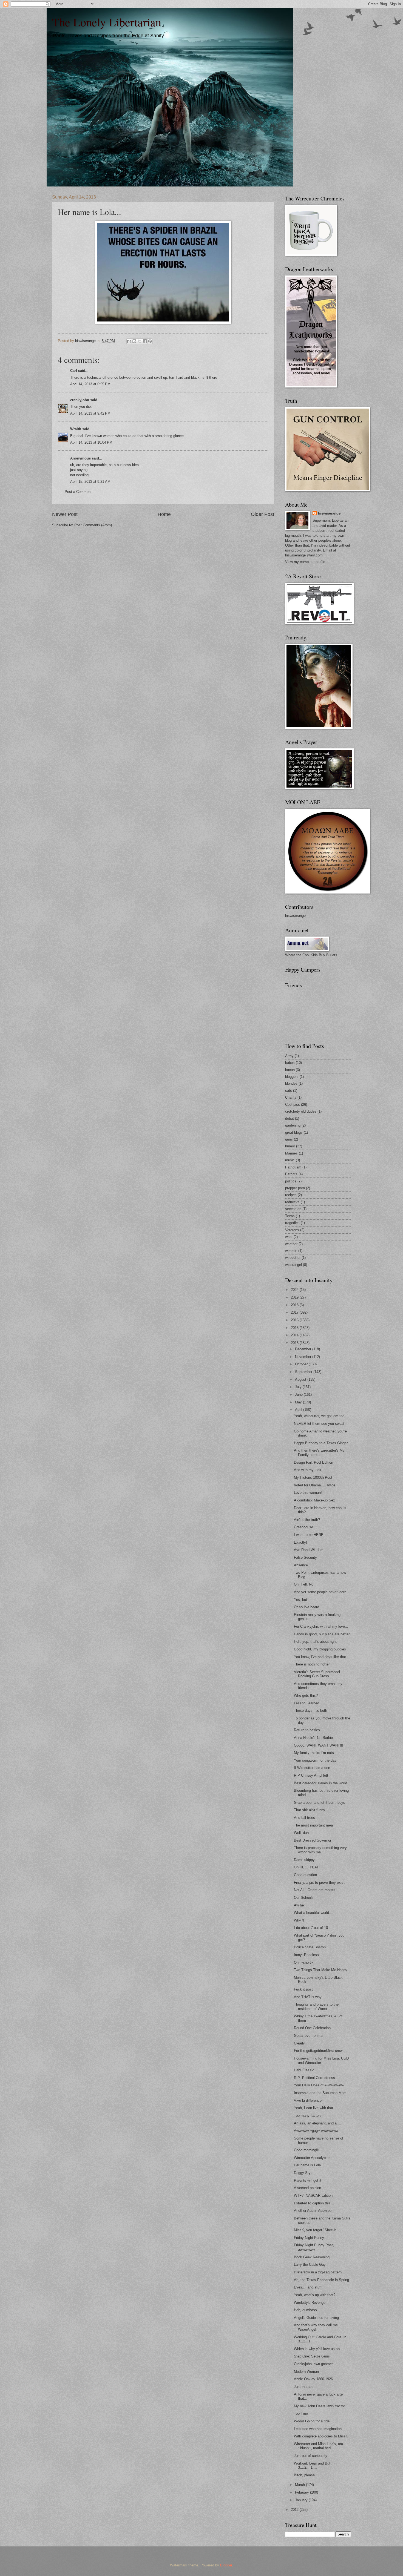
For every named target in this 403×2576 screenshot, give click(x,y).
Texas (290, 1216)
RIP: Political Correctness (314, 2078)
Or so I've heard (306, 1607)
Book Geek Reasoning (312, 2257)
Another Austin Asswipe (313, 2211)
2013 (295, 1343)
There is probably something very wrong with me (320, 1850)
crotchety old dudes (301, 1111)
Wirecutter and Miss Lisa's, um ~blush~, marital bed (318, 2446)
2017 (295, 1312)
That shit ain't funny (310, 1810)
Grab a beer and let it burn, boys (320, 1803)
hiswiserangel (330, 513)
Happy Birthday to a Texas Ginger (321, 1443)
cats (289, 1091)
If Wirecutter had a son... (314, 1768)
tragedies (292, 1223)
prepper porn (295, 1188)
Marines (291, 1153)
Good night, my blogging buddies (320, 1649)
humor (290, 1146)
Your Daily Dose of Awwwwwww (319, 2085)
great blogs (294, 1132)
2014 (295, 1335)
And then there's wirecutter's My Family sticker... (319, 1452)
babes (290, 1063)
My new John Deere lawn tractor (319, 2406)
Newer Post (65, 514)
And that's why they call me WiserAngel (316, 2327)
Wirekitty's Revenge (310, 2303)
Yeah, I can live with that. (314, 2108)
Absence (301, 1565)
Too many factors (308, 2116)
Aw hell (300, 1905)
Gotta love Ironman (309, 2036)
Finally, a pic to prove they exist (319, 1883)
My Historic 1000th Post (313, 1477)
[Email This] (129, 341)
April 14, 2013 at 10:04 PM (91, 442)
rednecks (292, 1202)
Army (289, 1056)
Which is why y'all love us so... (318, 2349)
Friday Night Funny (309, 2238)
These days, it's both (310, 1711)
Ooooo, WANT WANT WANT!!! (319, 1745)
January (302, 2500)
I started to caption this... (314, 2203)
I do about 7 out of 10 (311, 1928)
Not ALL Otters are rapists (315, 1890)
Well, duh (301, 1833)
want (289, 1237)
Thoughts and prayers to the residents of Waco (316, 2006)
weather (291, 1244)
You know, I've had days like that (320, 1657)
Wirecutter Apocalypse (312, 2158)
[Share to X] (140, 341)
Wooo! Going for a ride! (312, 2421)
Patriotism (293, 1167)
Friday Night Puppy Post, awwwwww (314, 2247)
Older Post (262, 514)
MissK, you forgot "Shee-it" (316, 2230)
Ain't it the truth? (307, 1520)
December (304, 1349)
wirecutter (293, 1258)
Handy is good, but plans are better (322, 1634)
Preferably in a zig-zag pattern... (319, 2272)
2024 (295, 1290)
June (299, 1395)
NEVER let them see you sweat (319, 1424)
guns (289, 1139)
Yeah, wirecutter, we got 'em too (319, 1416)
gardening (293, 1125)
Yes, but (300, 1600)
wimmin (291, 1251)
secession (293, 1209)
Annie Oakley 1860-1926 (313, 2379)
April (299, 1410)
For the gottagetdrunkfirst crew (318, 2051)
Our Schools (304, 1898)
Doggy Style (304, 2173)
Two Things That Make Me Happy (321, 1970)
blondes (291, 1083)
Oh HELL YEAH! (307, 1867)
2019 (295, 1297)
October (302, 1364)
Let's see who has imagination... (319, 2429)
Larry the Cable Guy (310, 2265)
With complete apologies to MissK (321, 2436)
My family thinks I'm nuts (314, 1753)
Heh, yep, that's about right (315, 1642)
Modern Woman (306, 2372)
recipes (291, 1195)
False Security (305, 1557)
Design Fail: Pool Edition (313, 1462)
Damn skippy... (306, 1860)
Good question (305, 1875)
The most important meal (314, 1825)
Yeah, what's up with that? (315, 2295)
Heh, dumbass (305, 2310)
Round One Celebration (312, 2028)
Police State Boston (310, 1947)
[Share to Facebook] (145, 341)
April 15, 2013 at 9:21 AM (90, 482)
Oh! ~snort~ (303, 1962)
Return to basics (307, 1730)
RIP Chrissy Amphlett (311, 1775)
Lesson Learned (306, 1703)
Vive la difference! (308, 2100)
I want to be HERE (309, 1535)
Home (164, 514)
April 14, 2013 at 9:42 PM (90, 413)
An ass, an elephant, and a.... (317, 2123)
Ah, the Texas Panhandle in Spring (321, 2280)
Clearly (299, 2043)
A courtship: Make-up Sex (314, 1500)
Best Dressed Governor (313, 1840)
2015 (295, 1328)
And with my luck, (308, 1470)
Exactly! (300, 1542)
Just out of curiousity (311, 2456)
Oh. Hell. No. (304, 1584)
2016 (295, 1320)
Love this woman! (308, 1493)
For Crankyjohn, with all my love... (321, 1626)
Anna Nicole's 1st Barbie (313, 1738)
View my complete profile (305, 562)
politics (291, 1181)
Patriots (291, 1174)
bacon (290, 1070)
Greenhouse (303, 1527)
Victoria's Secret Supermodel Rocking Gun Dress (317, 1674)
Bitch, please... (306, 2475)
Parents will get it (308, 2180)
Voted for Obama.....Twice (315, 1485)
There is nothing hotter (312, 1664)
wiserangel (293, 1265)
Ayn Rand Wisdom (309, 1550)
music (290, 1160)
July (299, 1387)
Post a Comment (78, 492)
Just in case (304, 2387)
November (304, 1357)
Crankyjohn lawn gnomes (314, 2364)
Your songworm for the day (315, 1760)
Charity (291, 1097)
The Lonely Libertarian (107, 22)
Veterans (292, 1230)
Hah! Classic (304, 2070)
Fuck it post (303, 1989)
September (304, 1372)
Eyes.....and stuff (308, 2287)
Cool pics (293, 1105)
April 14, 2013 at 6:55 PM (90, 384)
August (301, 1379)
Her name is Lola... (309, 2165)
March (300, 2485)
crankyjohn (80, 400)
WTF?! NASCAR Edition (313, 2196)
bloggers (292, 1077)
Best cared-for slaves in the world (320, 1783)
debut (290, 1118)
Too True (301, 2413)
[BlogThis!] (134, 341)
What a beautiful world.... (314, 1913)
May (299, 1402)
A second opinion (307, 2188)
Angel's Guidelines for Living (316, 2318)
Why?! (299, 1920)
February (303, 2492)
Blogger (226, 2565)
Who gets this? (306, 1695)
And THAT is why (308, 1997)
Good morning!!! (307, 2150)
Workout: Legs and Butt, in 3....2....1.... (315, 2465)
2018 (295, 1305)
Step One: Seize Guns (312, 2356)
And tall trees (304, 1818)
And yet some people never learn (320, 1592)
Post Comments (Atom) (93, 525)
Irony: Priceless (306, 1955)
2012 (295, 2510)
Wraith (76, 429)
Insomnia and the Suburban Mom (320, 2093)
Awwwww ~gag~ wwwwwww (316, 2131)
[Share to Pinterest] (150, 341)
